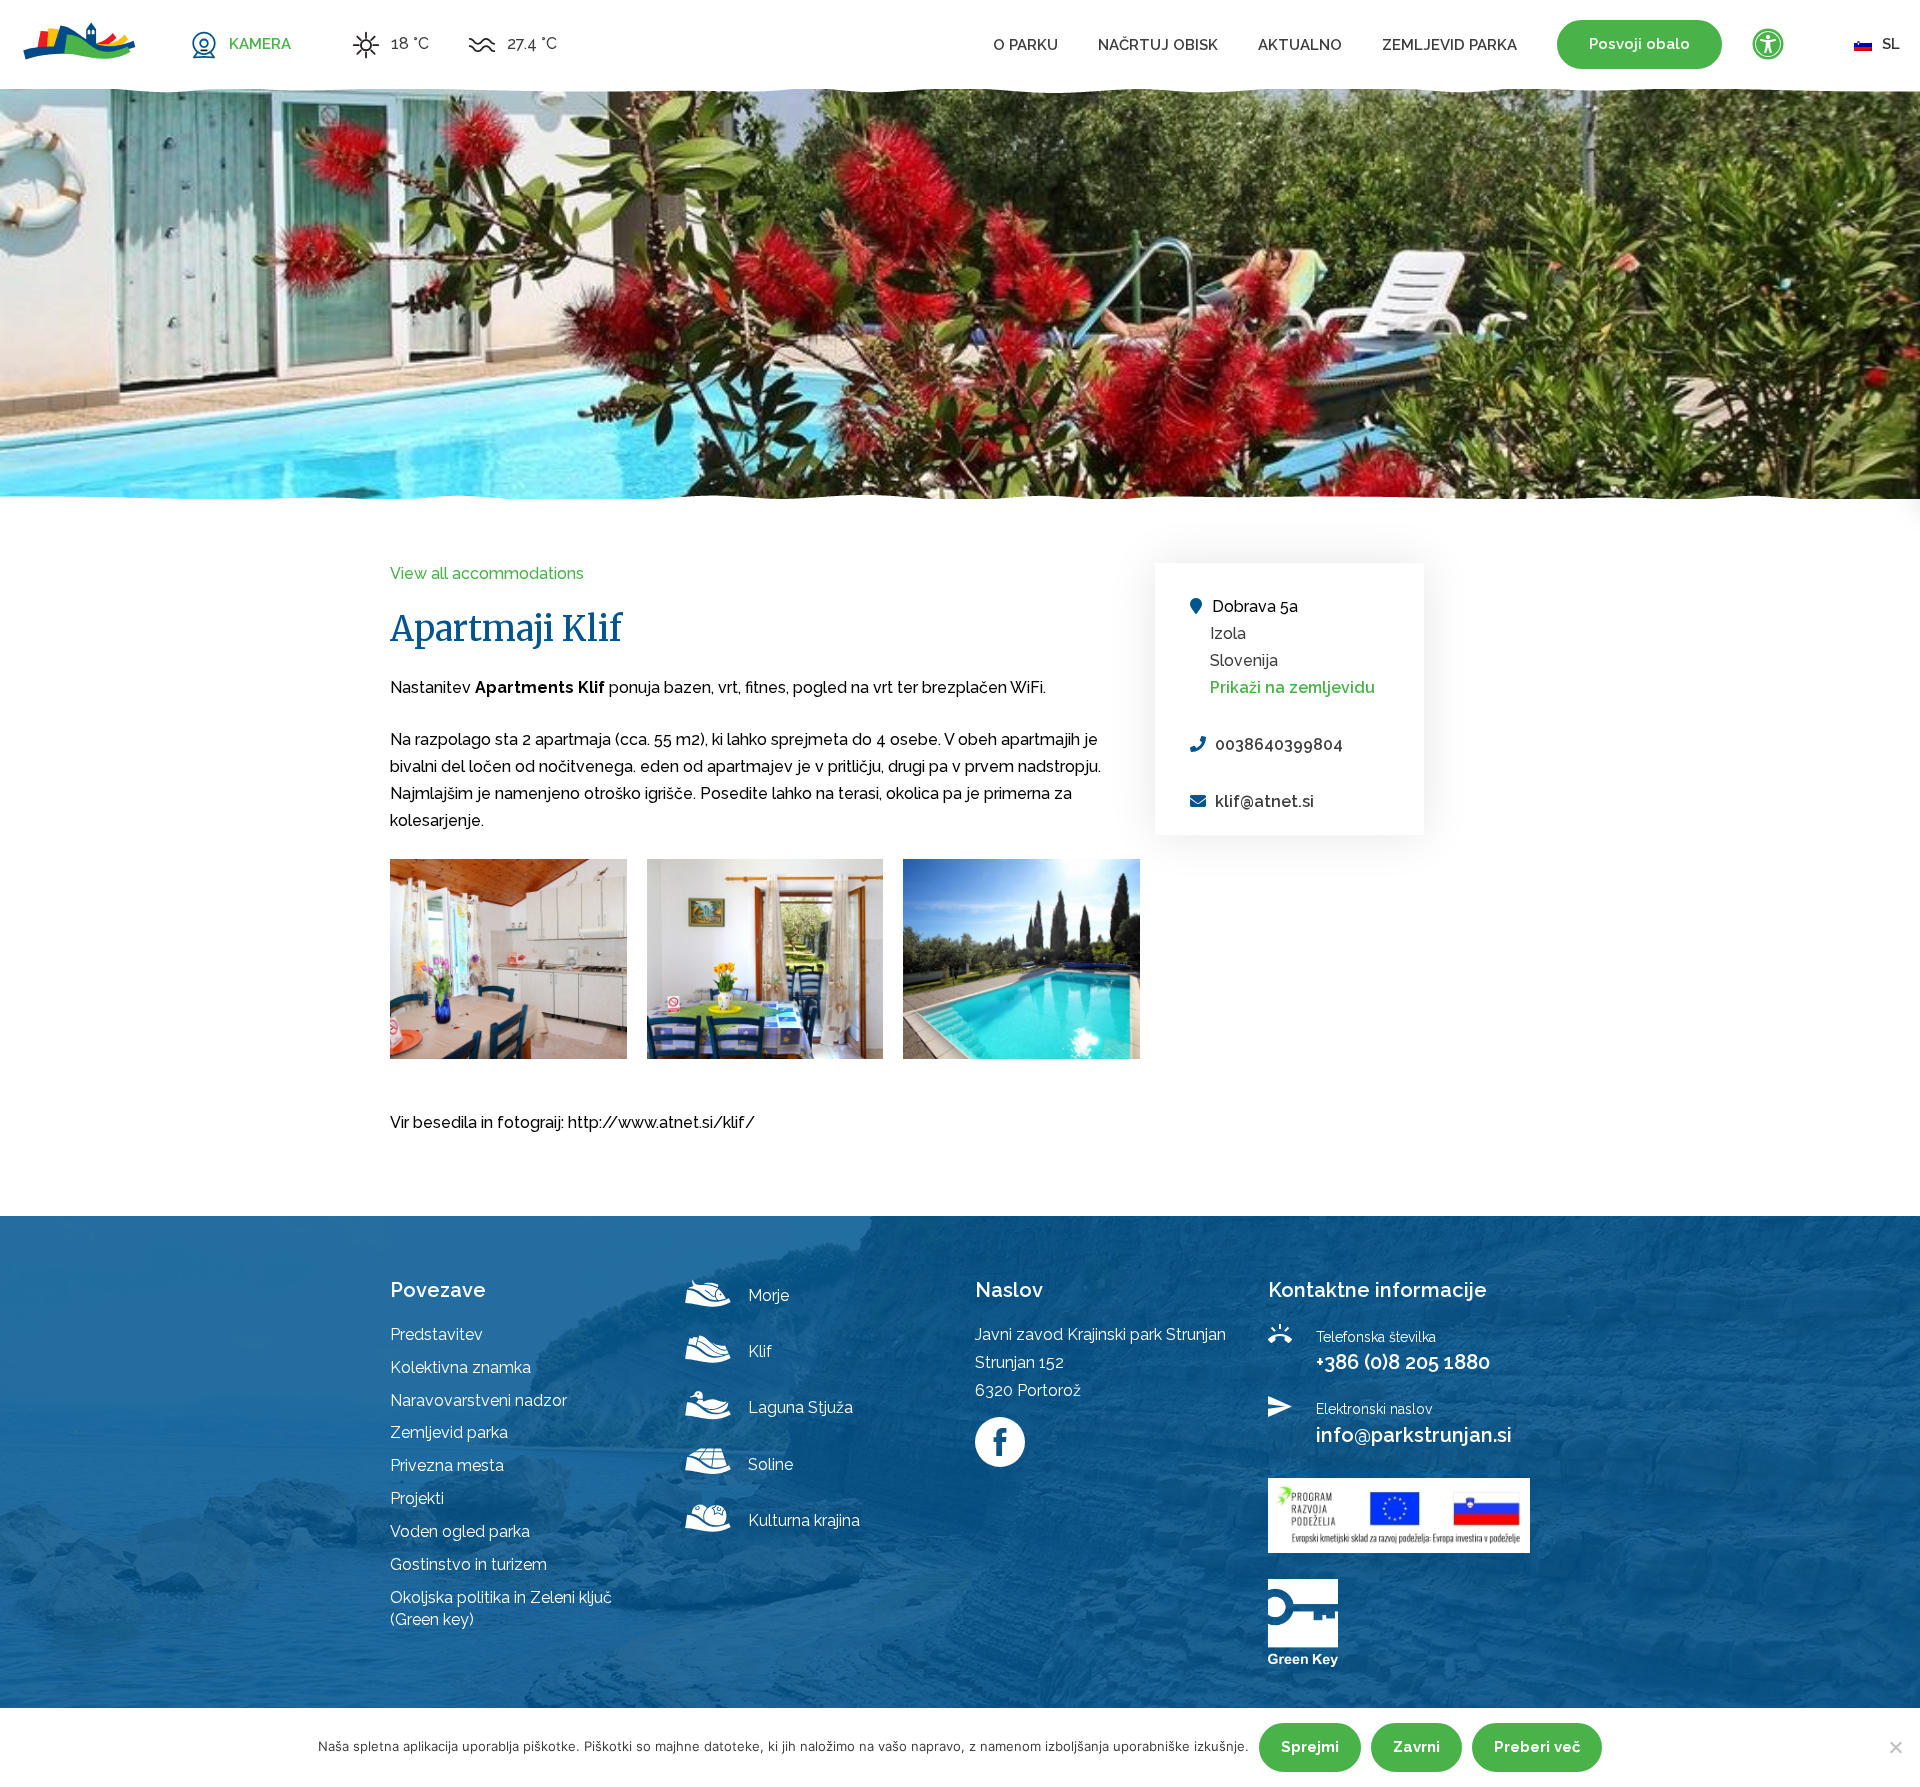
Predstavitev (436, 1334)
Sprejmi (1310, 1747)
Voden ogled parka (460, 1531)
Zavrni (1416, 1747)
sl (1891, 44)
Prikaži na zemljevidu (1292, 687)
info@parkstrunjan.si (1414, 1435)
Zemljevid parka (1449, 45)
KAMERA (260, 44)
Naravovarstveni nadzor (478, 1400)
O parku (1025, 45)
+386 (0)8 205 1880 (1403, 1362)
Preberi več (1537, 1747)
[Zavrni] (1895, 1747)
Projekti (417, 1498)
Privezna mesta (447, 1465)
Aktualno (1300, 45)
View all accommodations (487, 573)
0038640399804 (1279, 744)
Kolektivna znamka (460, 1367)
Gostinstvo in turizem (468, 1564)
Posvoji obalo (1639, 44)
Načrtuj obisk (1158, 45)
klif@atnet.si (1264, 801)
